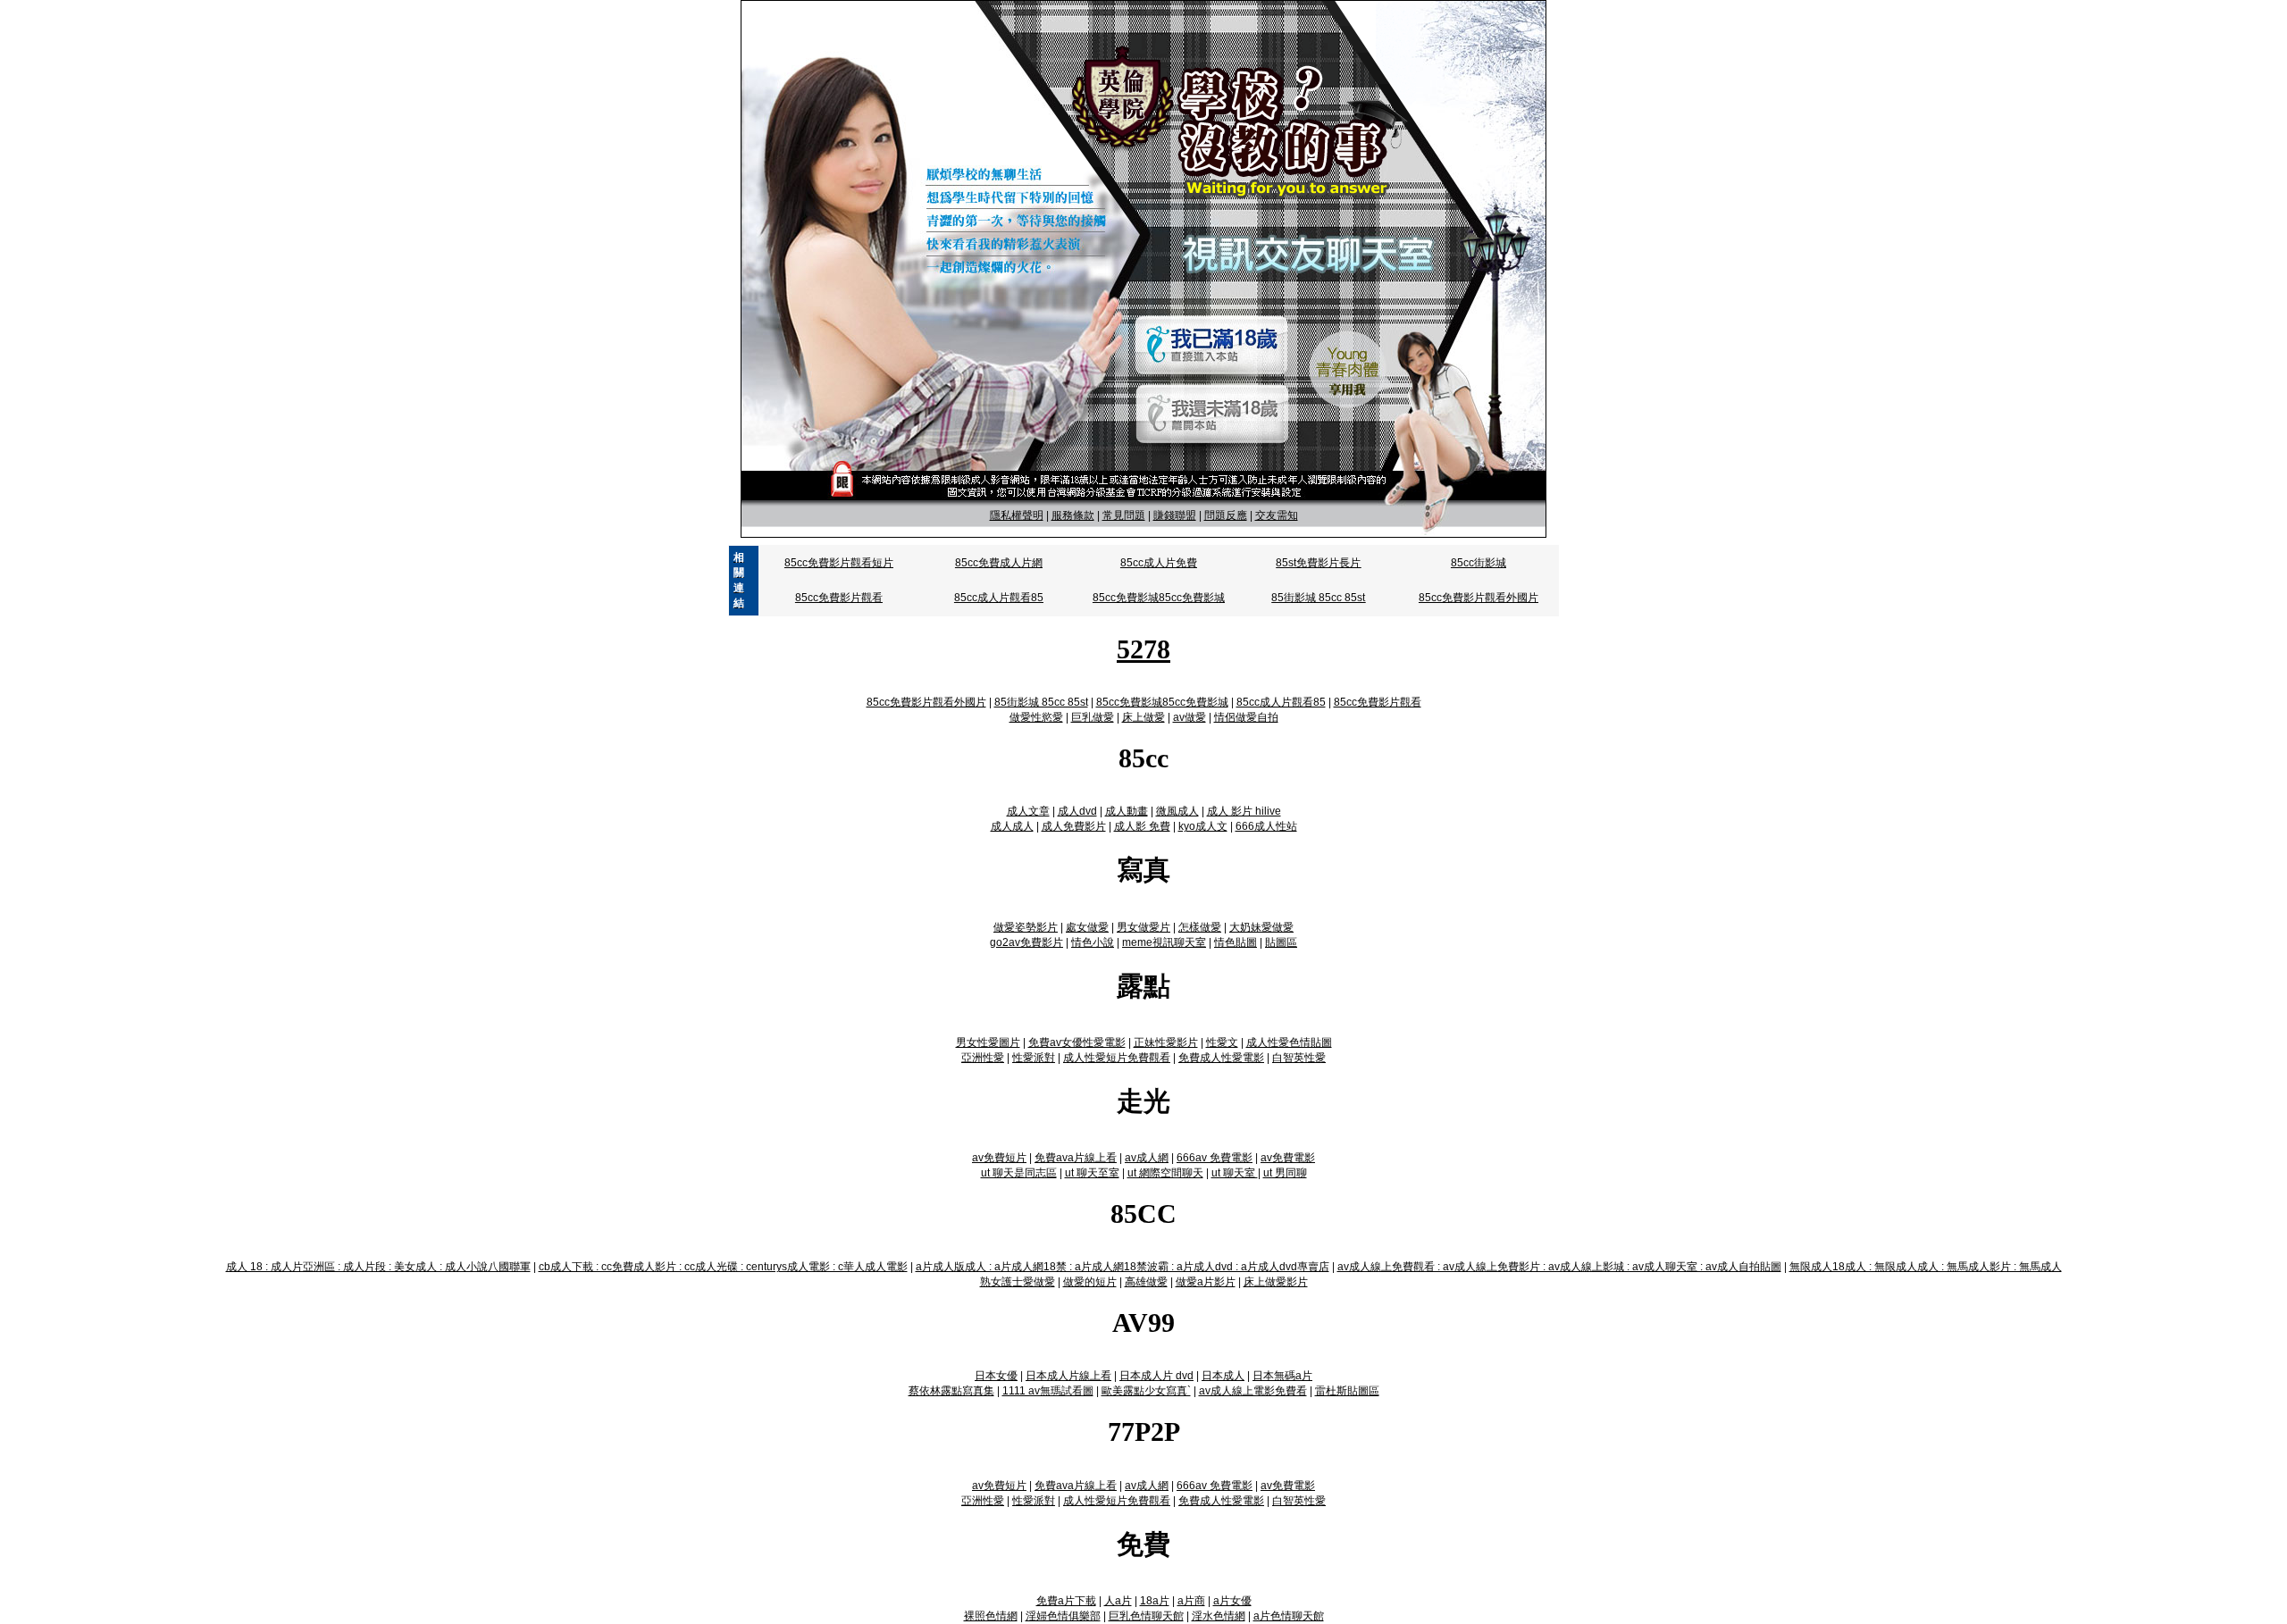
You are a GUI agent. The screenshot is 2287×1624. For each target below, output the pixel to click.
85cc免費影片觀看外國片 (1479, 598)
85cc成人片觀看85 (999, 598)
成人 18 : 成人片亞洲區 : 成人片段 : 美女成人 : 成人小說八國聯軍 (378, 1267)
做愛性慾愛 (1036, 717)
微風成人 (1177, 811)
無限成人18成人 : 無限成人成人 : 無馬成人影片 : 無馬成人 (1926, 1267)
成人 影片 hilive (1244, 811)
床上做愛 (1143, 717)
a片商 (1191, 1601)
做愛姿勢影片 (1026, 927)
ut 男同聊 (1285, 1173)
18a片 (1155, 1601)
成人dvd (1077, 811)
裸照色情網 (991, 1616)
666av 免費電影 (1215, 1158)
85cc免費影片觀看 (839, 598)
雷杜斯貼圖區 (1347, 1391)
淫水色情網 (1219, 1616)
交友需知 (1277, 515)
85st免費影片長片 (1318, 563)
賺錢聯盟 (1175, 515)
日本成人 (1223, 1376)
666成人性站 (1266, 826)
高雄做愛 (1146, 1282)
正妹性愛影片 (1166, 1042)
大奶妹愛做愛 (1261, 927)
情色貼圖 (1236, 942)
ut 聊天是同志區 (1019, 1173)
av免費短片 (999, 1158)
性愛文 (1222, 1042)
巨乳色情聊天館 (1146, 1616)
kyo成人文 (1203, 826)
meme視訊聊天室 (1164, 942)
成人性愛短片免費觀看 (1117, 1058)
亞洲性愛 (983, 1058)
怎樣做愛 (1200, 927)
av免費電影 (1288, 1158)
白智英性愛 (1299, 1058)
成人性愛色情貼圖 (1289, 1042)
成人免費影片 (1074, 826)
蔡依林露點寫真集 (951, 1391)
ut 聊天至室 (1092, 1173)
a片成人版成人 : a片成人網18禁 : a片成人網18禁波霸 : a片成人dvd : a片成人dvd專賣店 (1123, 1267)
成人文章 (1028, 811)
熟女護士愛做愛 (1018, 1282)
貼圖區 (1281, 942)
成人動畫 (1127, 811)
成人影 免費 (1142, 826)
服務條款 (1073, 515)
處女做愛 (1087, 927)
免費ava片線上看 (1076, 1158)
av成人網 (1147, 1158)
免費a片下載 (1066, 1601)
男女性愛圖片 (988, 1042)
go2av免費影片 (1026, 942)
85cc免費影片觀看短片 (839, 563)
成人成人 (1012, 826)
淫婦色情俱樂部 (1063, 1616)
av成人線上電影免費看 (1253, 1391)
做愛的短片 (1090, 1282)
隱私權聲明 (1017, 515)
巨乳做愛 (1093, 717)
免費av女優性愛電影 (1077, 1042)
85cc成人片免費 (1159, 563)
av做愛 (1190, 717)
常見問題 (1124, 515)
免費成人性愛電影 (1221, 1058)
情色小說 (1093, 942)
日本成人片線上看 (1068, 1376)
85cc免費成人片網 (999, 563)
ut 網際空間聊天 (1165, 1173)
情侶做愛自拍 (1246, 717)
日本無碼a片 (1282, 1376)
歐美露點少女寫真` (1146, 1391)
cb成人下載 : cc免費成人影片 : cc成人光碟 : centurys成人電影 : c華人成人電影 (723, 1267)
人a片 (1118, 1601)
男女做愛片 (1143, 927)
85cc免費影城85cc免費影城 (1159, 598)
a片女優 (1232, 1601)
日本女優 (996, 1376)
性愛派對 (1034, 1058)
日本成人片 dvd (1156, 1376)
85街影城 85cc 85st (1318, 598)
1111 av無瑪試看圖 (1048, 1391)
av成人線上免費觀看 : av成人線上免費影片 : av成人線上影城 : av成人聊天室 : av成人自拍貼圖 (1559, 1267)
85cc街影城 (1479, 563)
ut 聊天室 (1235, 1173)
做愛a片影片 (1206, 1282)
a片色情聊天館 (1289, 1616)
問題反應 (1226, 515)
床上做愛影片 (1276, 1282)
